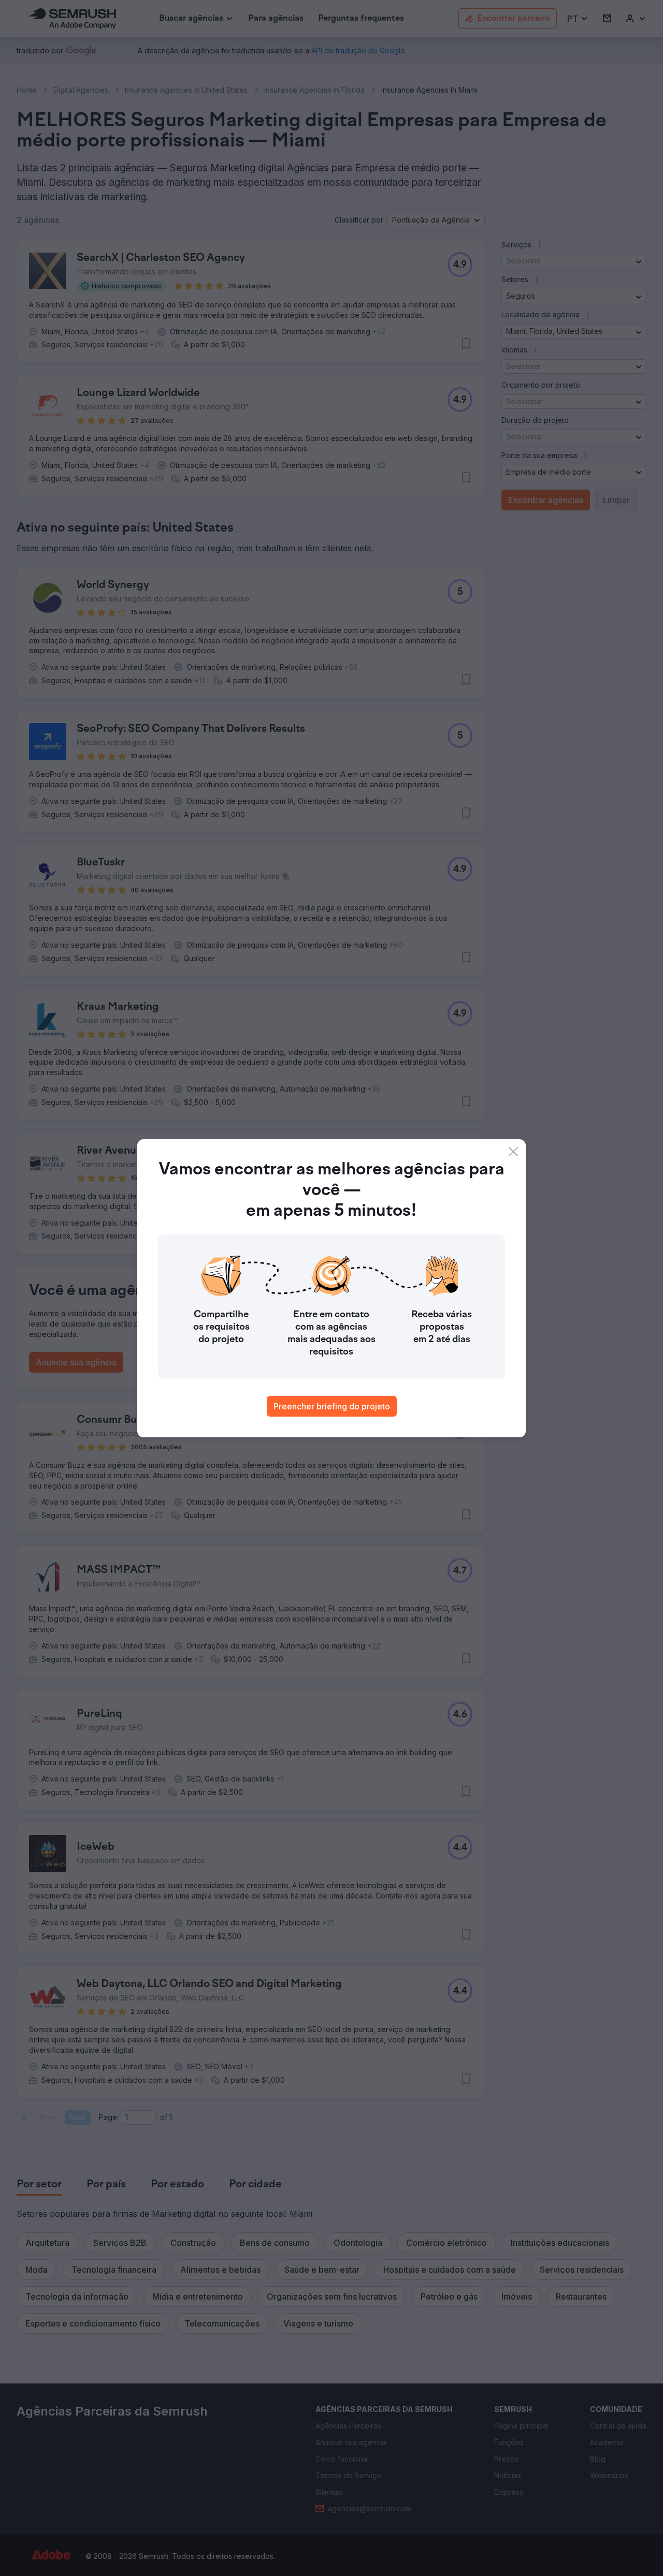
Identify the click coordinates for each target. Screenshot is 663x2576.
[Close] (513, 1152)
